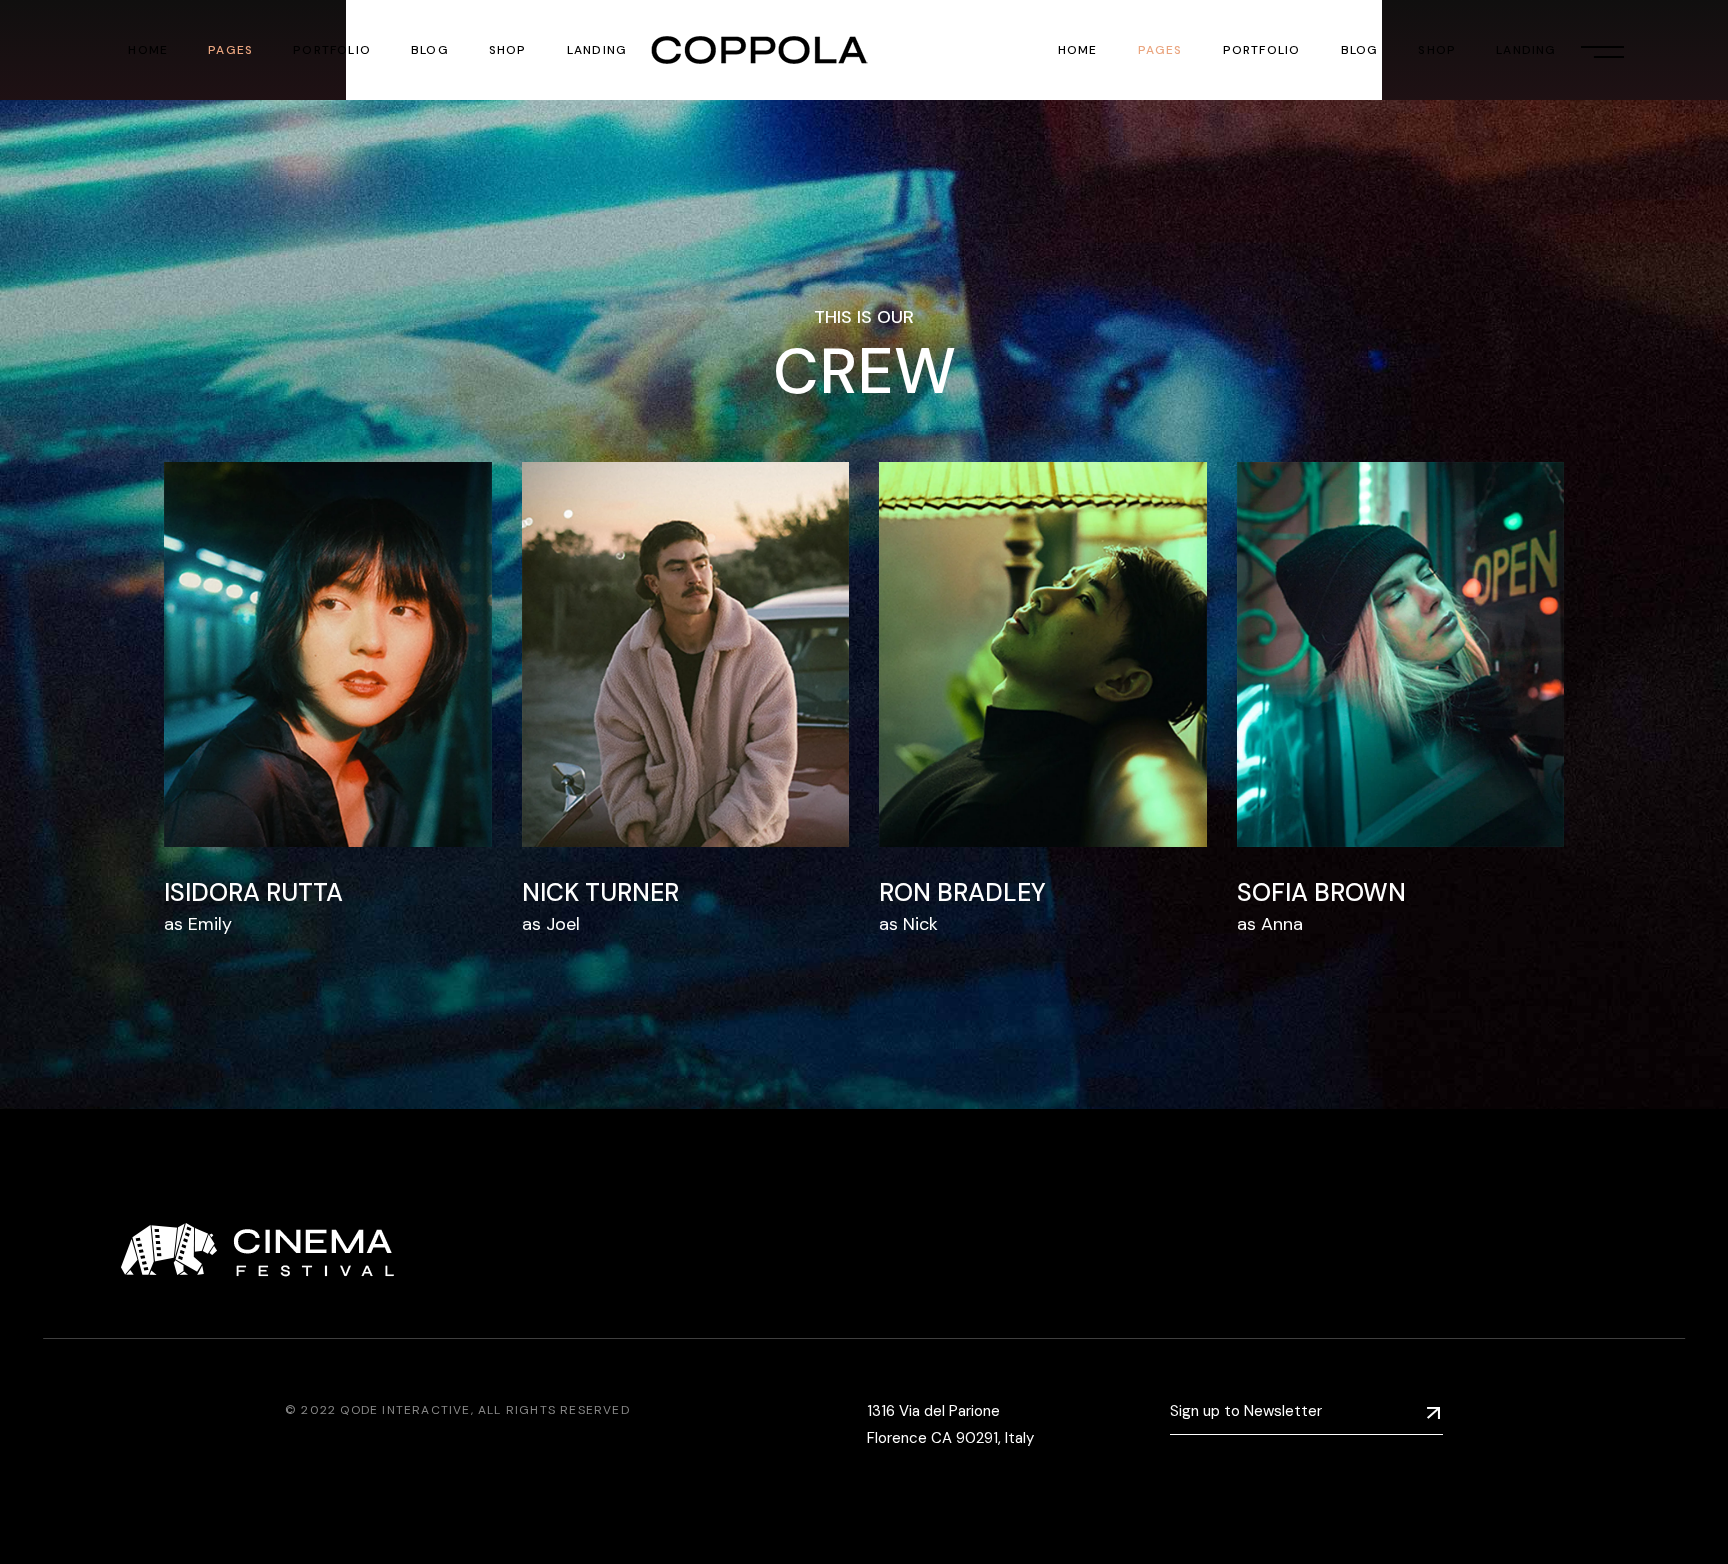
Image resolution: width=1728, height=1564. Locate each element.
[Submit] (1433, 1412)
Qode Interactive (405, 1410)
